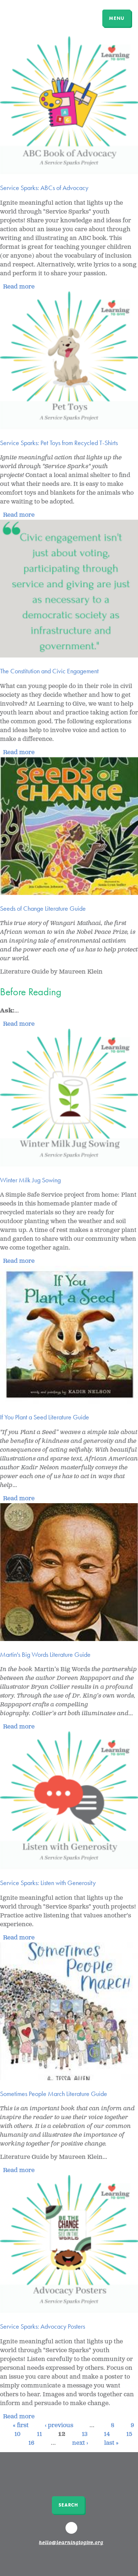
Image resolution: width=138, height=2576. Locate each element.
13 (85, 2434)
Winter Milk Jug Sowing (30, 1180)
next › (80, 2443)
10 (17, 2434)
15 (129, 2434)
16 (31, 2443)
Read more (19, 287)
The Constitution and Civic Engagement (49, 671)
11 (39, 2434)
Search (68, 2505)
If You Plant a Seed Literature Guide (45, 1417)
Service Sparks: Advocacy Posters (43, 2326)
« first (21, 2425)
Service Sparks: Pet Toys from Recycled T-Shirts (59, 443)
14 (107, 2434)
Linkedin (72, 2531)
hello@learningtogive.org (71, 2543)
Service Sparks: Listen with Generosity (48, 1883)
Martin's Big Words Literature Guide (45, 1654)
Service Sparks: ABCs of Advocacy (44, 188)
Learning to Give (34, 17)
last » (111, 2443)
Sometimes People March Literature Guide (54, 2094)
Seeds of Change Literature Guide (43, 908)
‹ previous (59, 2425)
